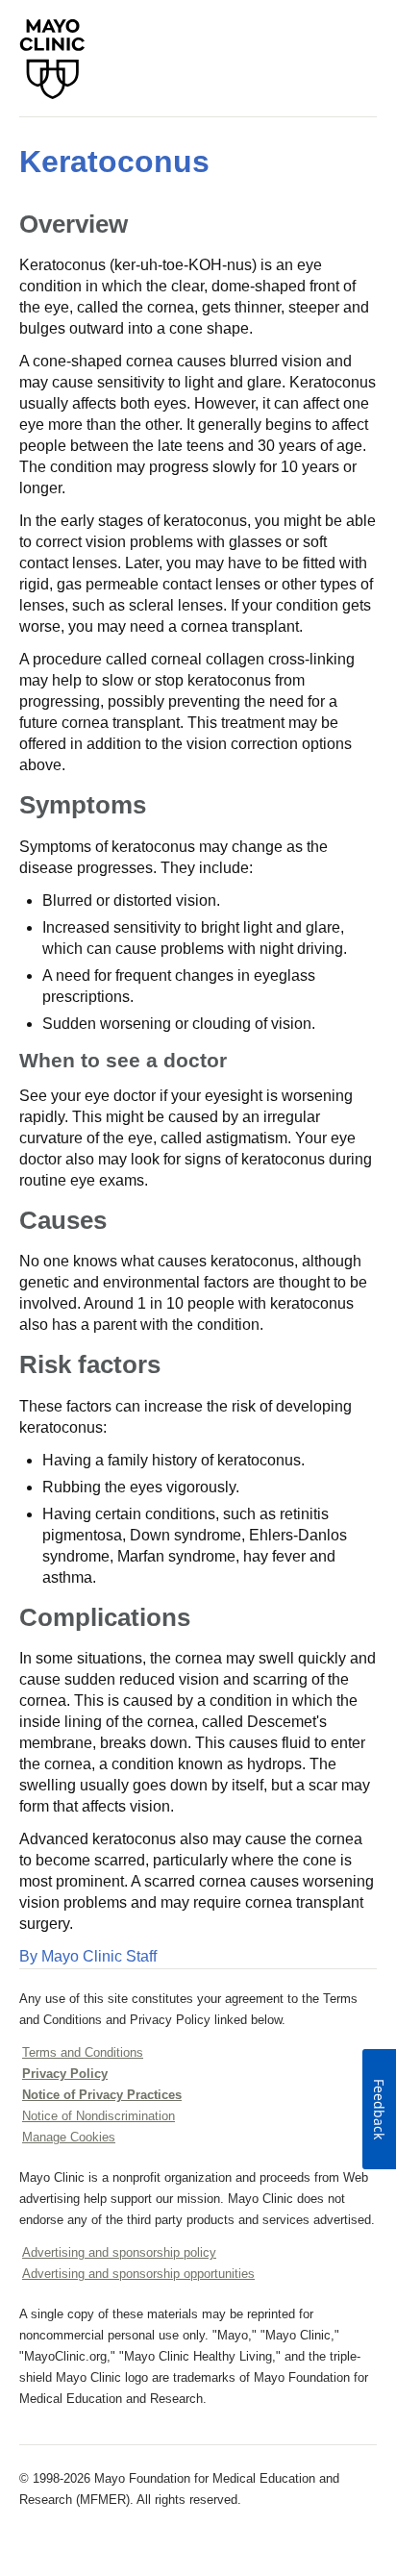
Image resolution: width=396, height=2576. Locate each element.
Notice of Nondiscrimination (99, 2116)
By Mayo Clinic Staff (88, 1956)
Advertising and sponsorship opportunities (138, 2274)
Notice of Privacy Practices (102, 2095)
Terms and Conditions (83, 2052)
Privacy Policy (65, 2074)
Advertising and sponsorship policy (119, 2252)
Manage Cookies (69, 2137)
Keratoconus (114, 162)
